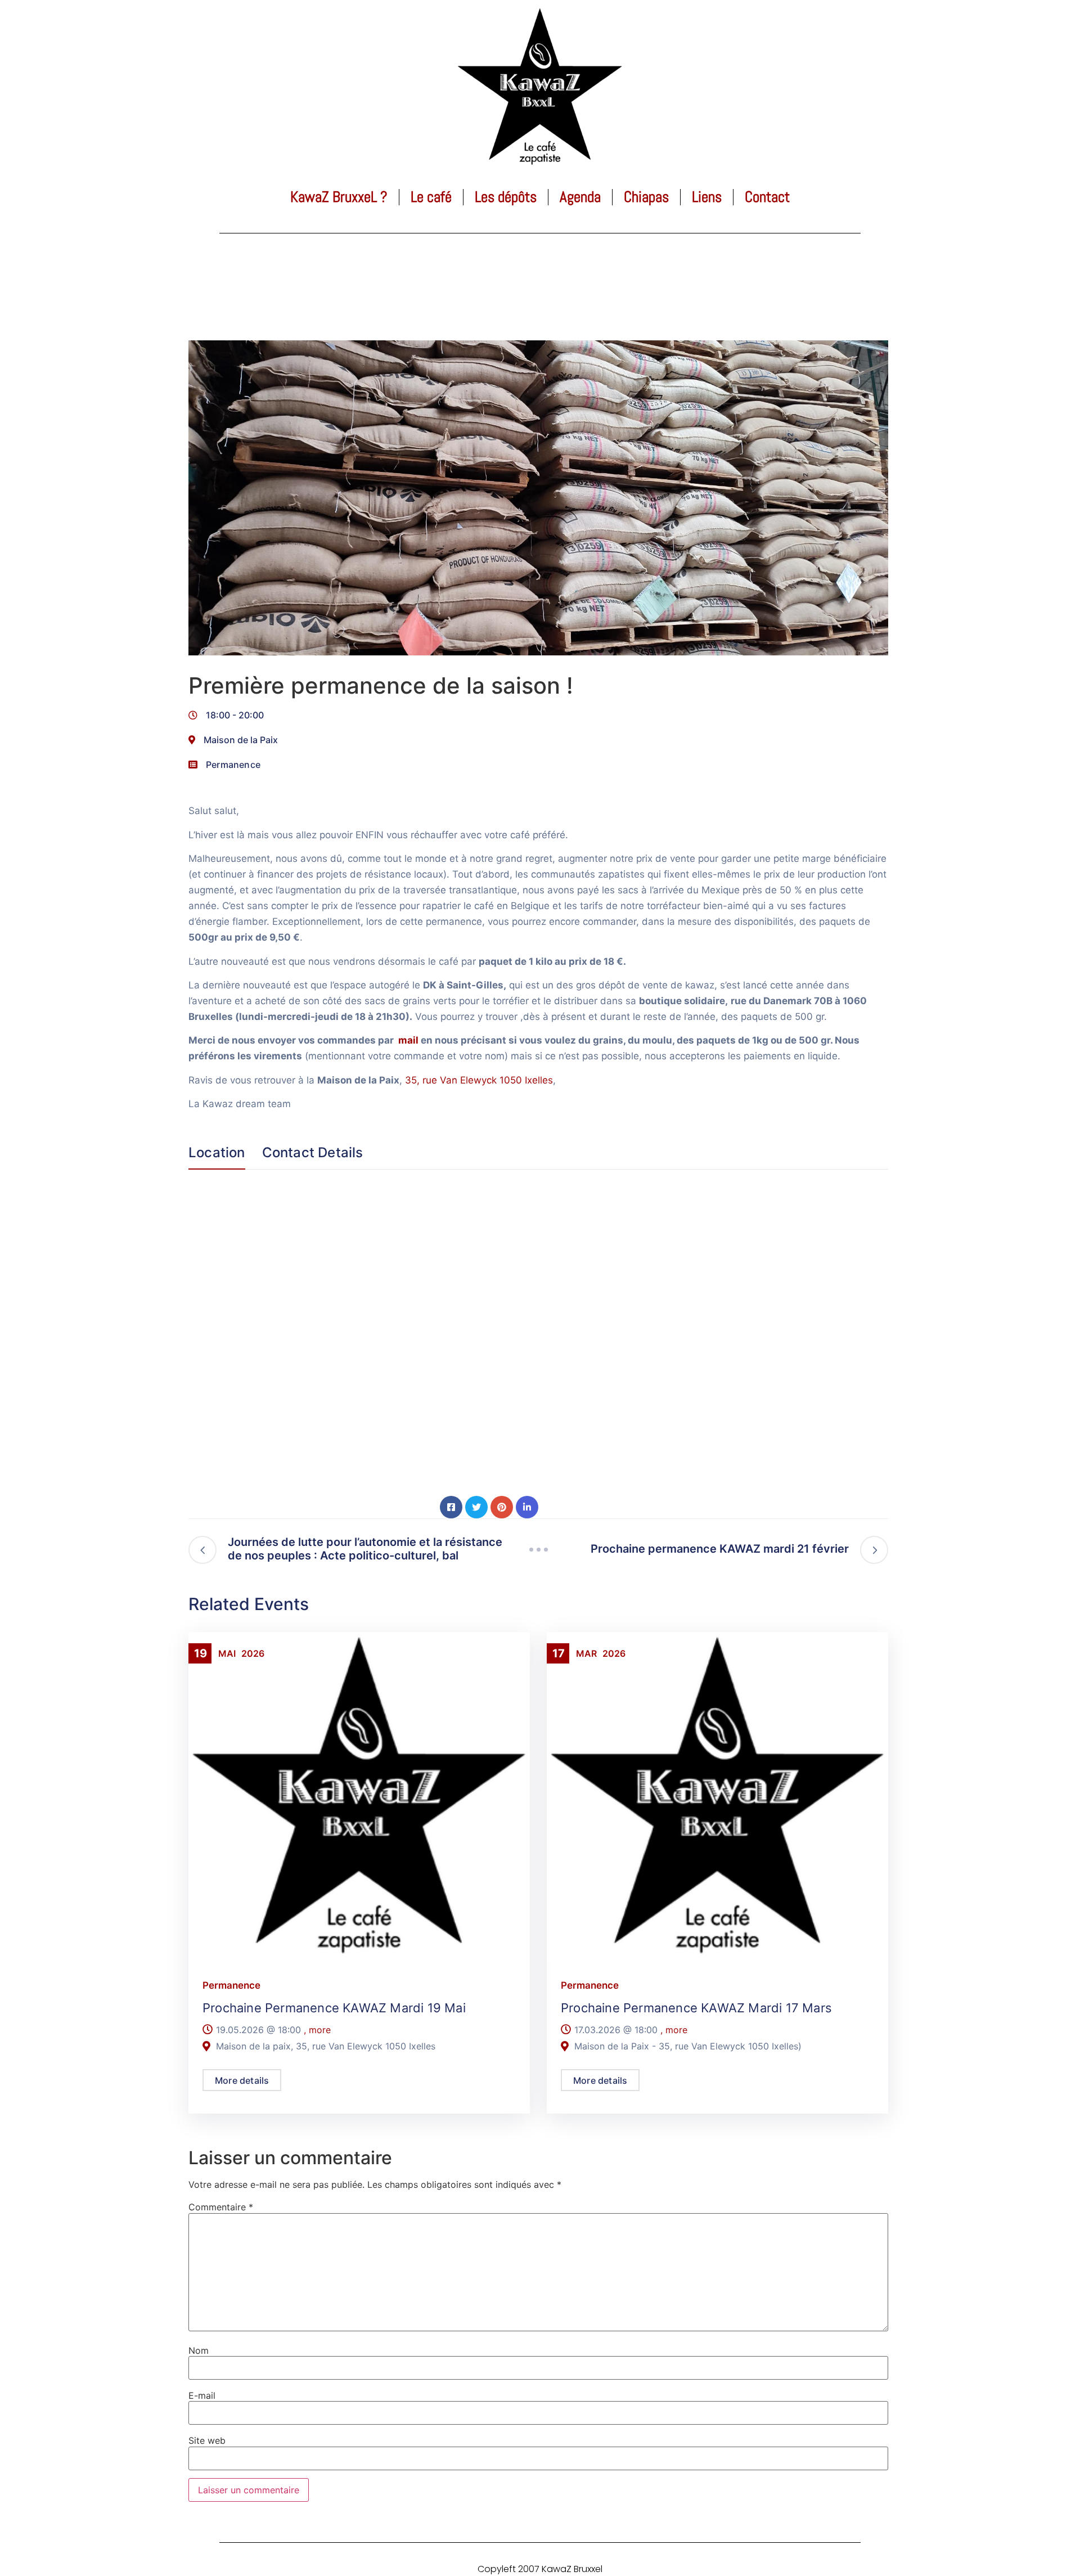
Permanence (233, 765)
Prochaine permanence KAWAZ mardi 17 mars (696, 2008)
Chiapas (646, 197)
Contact (767, 197)
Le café (431, 197)
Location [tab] (217, 1153)
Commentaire (221, 2207)
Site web (207, 2440)
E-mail (202, 2395)
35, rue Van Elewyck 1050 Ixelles (479, 1080)
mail (408, 1040)
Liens (707, 197)
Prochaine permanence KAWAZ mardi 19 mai (334, 2008)
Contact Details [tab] (313, 1153)
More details (242, 2080)
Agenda (580, 197)
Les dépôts (506, 197)
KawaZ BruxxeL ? (339, 197)
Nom (199, 2350)
